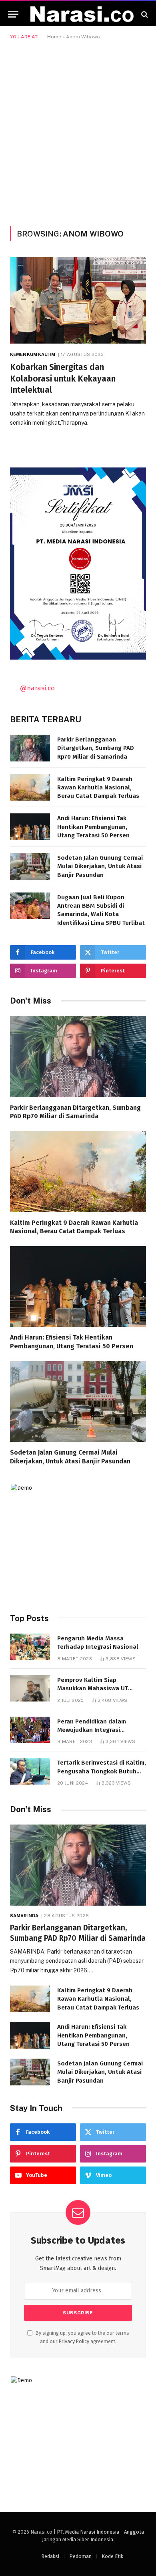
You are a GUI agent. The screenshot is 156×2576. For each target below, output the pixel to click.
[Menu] (13, 14)
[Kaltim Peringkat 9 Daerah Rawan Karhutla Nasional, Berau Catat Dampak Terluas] (30, 788)
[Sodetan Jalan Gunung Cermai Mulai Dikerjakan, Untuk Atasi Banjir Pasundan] (30, 866)
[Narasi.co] (82, 14)
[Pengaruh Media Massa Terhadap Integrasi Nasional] (30, 1647)
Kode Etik (112, 2556)
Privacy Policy (74, 2341)
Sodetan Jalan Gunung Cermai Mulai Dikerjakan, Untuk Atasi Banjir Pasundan (100, 866)
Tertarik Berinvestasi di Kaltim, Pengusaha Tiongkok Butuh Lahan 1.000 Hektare (102, 1771)
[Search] (144, 14)
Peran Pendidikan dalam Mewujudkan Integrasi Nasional (92, 1730)
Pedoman (80, 2556)
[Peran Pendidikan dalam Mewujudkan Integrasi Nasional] (30, 1730)
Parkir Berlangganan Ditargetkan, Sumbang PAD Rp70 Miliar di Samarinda (96, 748)
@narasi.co (37, 688)
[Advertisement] (78, 131)
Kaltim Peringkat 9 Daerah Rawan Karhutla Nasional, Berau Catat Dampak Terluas (98, 788)
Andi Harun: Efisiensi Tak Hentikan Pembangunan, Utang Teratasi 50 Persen (93, 827)
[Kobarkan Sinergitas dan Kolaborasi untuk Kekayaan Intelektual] (78, 300)
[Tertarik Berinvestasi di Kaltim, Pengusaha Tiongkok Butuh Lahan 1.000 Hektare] (30, 1771)
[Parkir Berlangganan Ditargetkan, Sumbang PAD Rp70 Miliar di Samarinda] (30, 748)
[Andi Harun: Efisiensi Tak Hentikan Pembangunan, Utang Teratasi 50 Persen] (30, 827)
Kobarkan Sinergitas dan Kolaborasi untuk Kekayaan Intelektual (63, 379)
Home (54, 37)
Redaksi (50, 2556)
